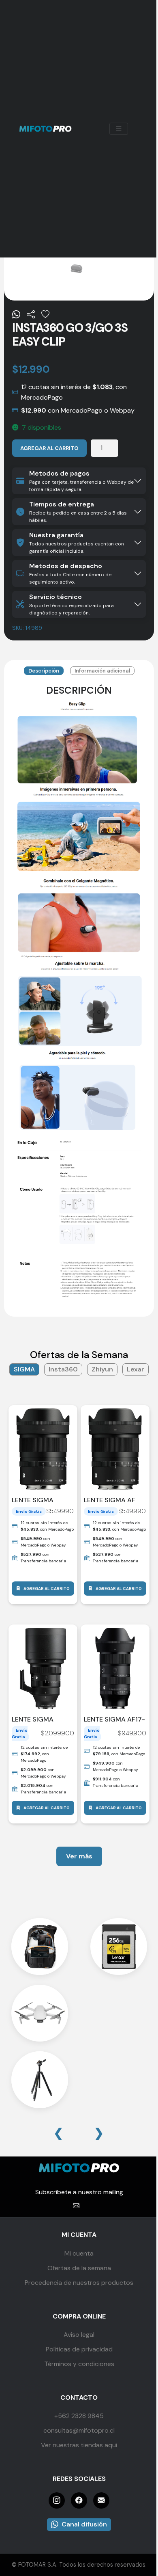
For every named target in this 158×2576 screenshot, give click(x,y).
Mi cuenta (79, 2253)
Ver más (79, 1856)
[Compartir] (31, 315)
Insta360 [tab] (63, 1369)
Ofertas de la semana (79, 2268)
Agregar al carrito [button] (47, 1589)
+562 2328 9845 (79, 2416)
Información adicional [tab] (102, 671)
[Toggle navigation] (119, 129)
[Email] (101, 2500)
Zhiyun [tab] (102, 1369)
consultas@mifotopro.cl (79, 2430)
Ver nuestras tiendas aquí (79, 2445)
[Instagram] (57, 2500)
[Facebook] (79, 2500)
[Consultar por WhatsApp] (16, 315)
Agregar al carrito (49, 448)
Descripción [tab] (44, 671)
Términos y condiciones (79, 2364)
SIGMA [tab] (24, 1369)
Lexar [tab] (136, 1369)
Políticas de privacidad (79, 2349)
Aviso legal (79, 2335)
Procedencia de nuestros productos (79, 2283)
